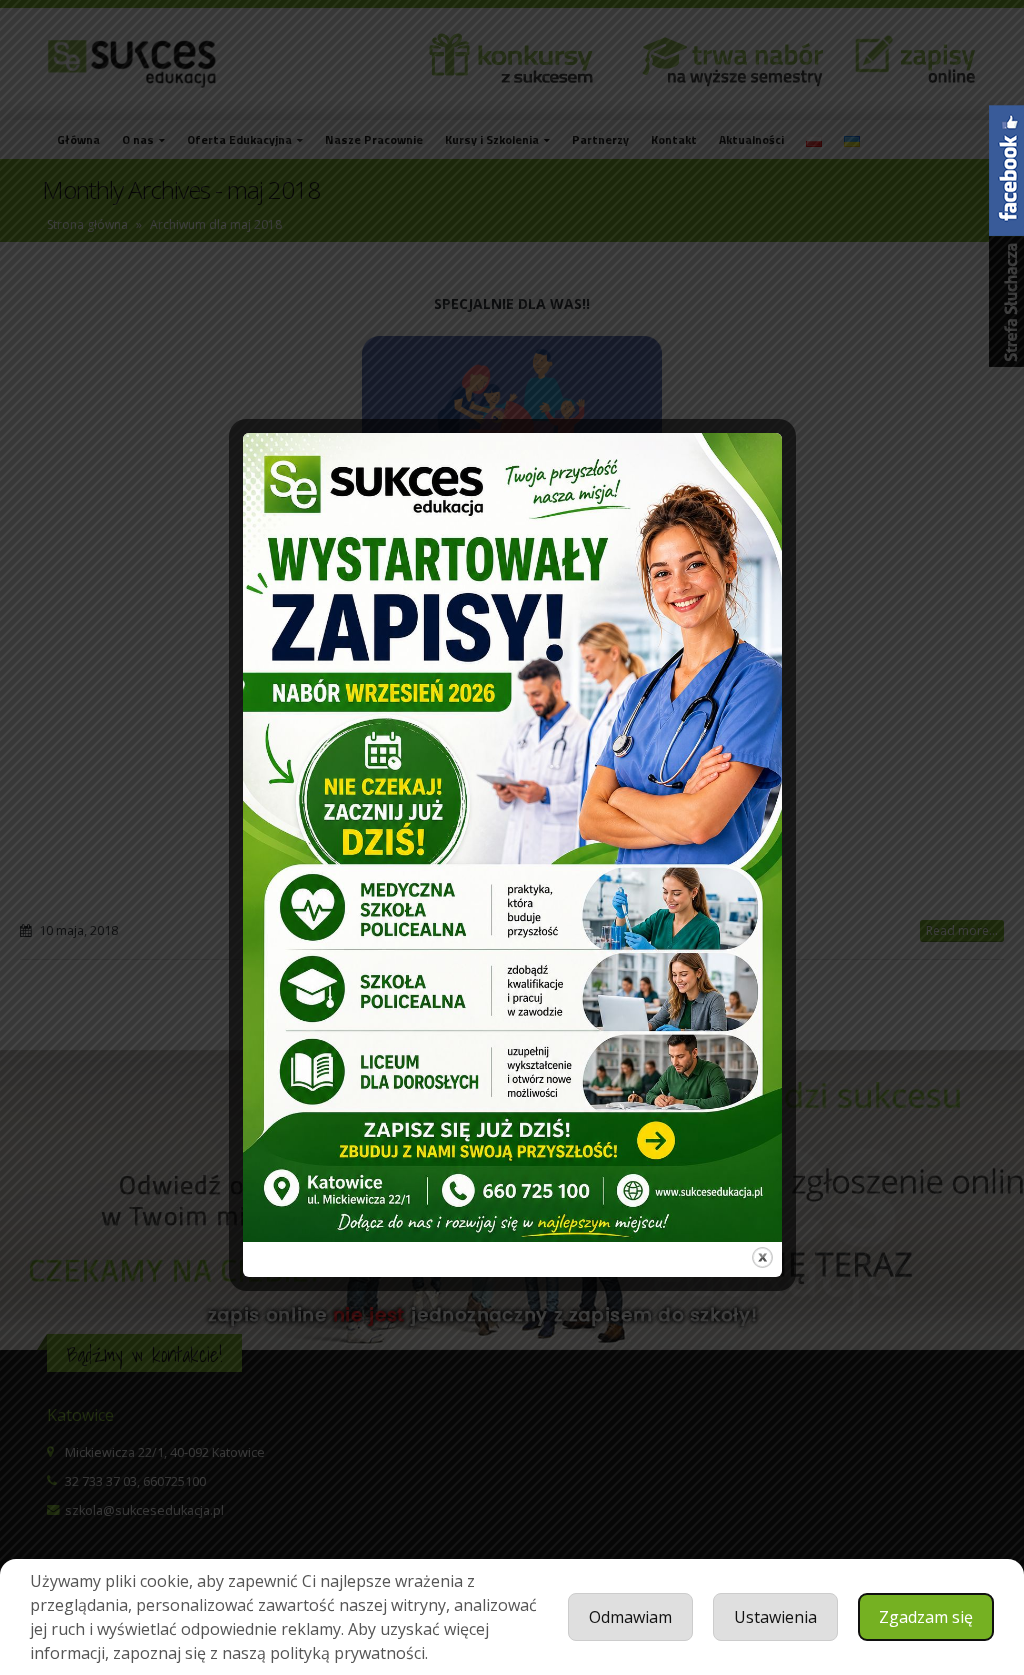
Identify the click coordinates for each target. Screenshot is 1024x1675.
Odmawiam (630, 1617)
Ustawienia (775, 1617)
